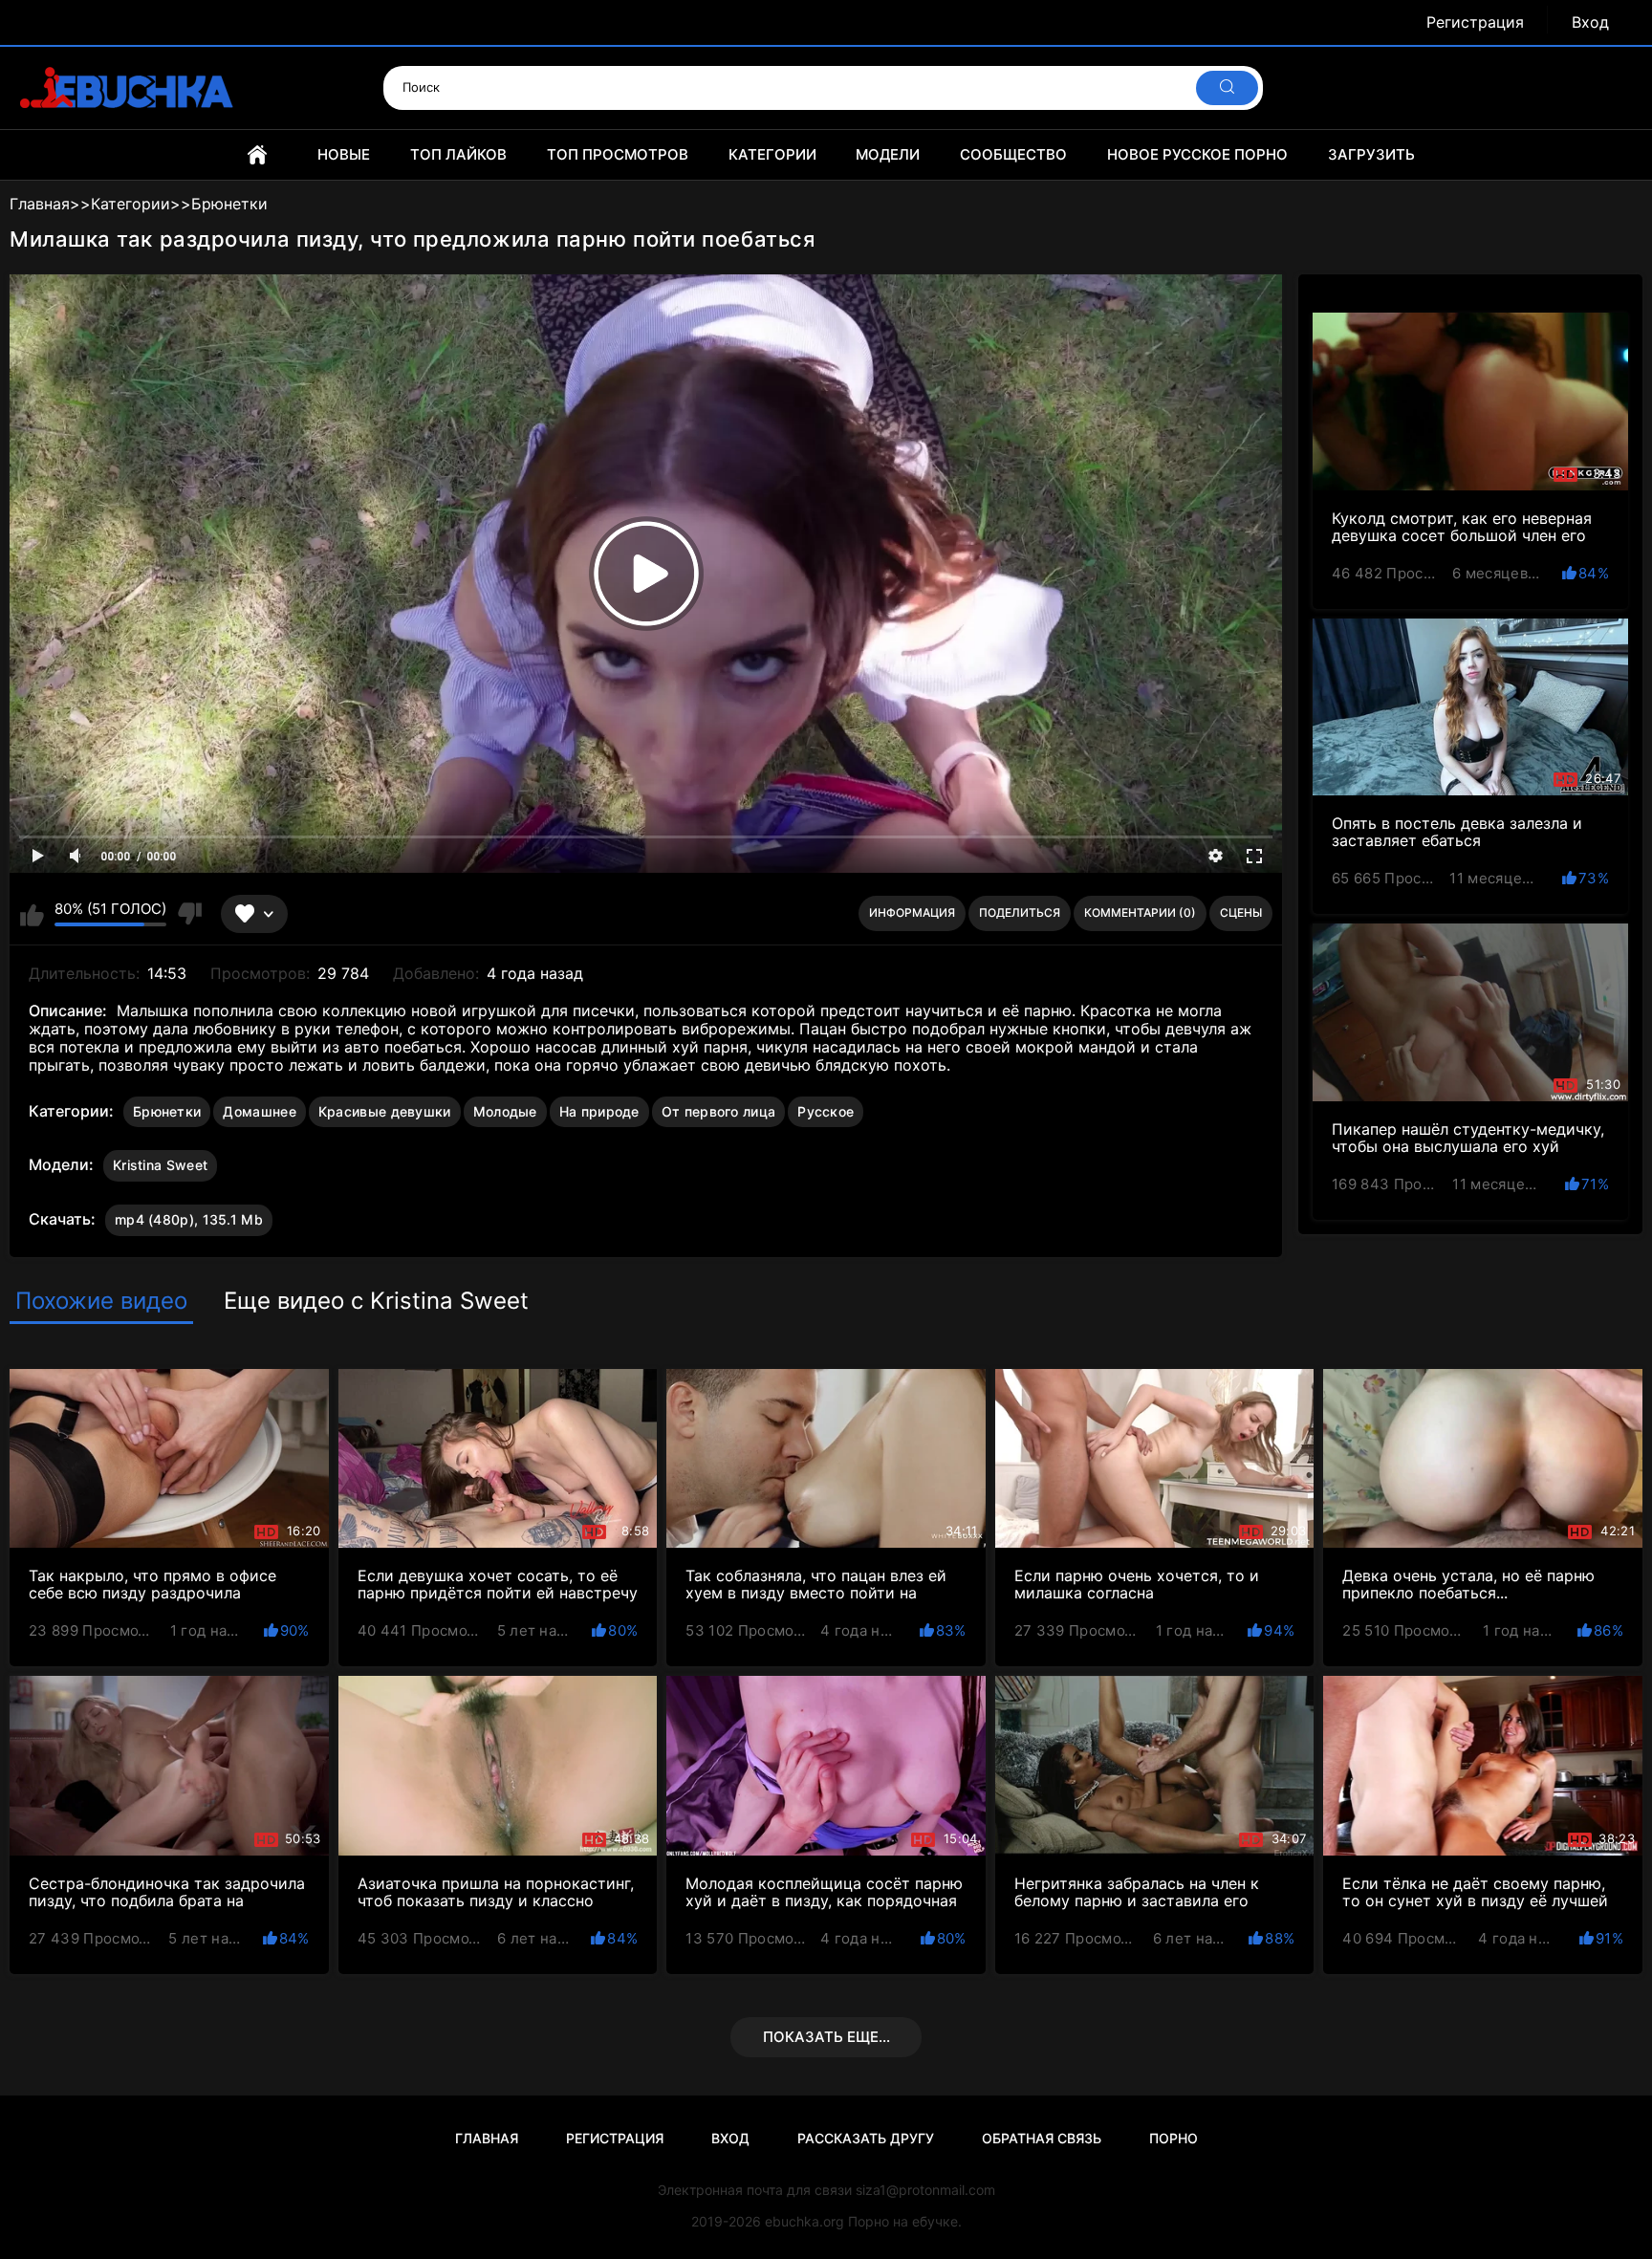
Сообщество (1013, 154)
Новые (344, 154)
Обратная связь (1042, 2138)
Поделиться (1020, 912)
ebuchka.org (804, 2221)
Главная (257, 155)
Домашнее (259, 1111)
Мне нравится (32, 914)
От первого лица (719, 1111)
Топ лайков (458, 154)
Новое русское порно (1197, 154)
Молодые (505, 1111)
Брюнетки (167, 1111)
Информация (912, 912)
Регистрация (1475, 22)
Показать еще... (826, 2037)
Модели (888, 154)
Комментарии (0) (1140, 912)
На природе (599, 1111)
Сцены (1241, 912)
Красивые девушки (385, 1111)
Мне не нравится (189, 914)
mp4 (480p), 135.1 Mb (189, 1219)
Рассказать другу (866, 2138)
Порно (1174, 2138)
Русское (826, 1111)
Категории (772, 154)
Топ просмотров (618, 154)
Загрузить (1371, 154)
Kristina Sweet (160, 1165)
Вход (1590, 22)
